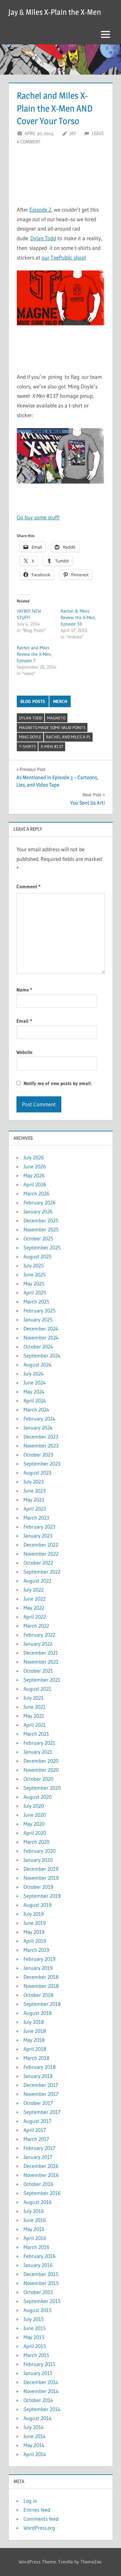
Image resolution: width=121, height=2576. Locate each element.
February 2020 (40, 1851)
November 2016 (41, 2175)
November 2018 (41, 1986)
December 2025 (41, 1220)
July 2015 (34, 2319)
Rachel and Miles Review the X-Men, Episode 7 (34, 654)
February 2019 (40, 1959)
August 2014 (38, 2418)
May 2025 (34, 1283)
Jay (73, 133)
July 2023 (34, 1482)
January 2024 (38, 1428)
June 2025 (35, 1274)
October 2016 (38, 2184)
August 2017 (37, 2121)
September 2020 (42, 1788)
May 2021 (34, 1716)
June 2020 (35, 1815)
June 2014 (35, 2436)
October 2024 (38, 1347)
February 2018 (40, 2067)
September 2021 (42, 1680)
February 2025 (40, 1311)
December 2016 (41, 2166)
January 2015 (38, 2373)
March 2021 (36, 1734)
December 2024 (41, 1329)
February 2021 (39, 1743)
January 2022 (38, 1644)
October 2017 (38, 2103)
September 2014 (42, 2409)
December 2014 (41, 2382)
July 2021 (34, 1698)
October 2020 (38, 1779)
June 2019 (35, 1923)
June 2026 (35, 1166)
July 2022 (34, 1590)
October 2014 (38, 2400)
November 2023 (41, 1446)
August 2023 (37, 1473)
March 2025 (36, 1302)
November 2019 (41, 1878)
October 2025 (38, 1238)
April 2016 (35, 2238)
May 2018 (34, 2040)
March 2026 (36, 1193)
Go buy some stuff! (38, 517)
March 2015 (36, 2355)
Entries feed (37, 2510)
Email (24, 1021)
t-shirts (27, 746)
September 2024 (42, 1356)
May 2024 (34, 1392)
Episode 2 (40, 210)
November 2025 (41, 1229)
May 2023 (34, 1500)
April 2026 (35, 1184)
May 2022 (34, 1608)
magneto (56, 718)
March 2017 (36, 2139)
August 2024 (38, 1365)
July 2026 (34, 1157)
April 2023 (35, 1509)
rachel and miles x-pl (68, 737)
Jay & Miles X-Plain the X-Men (55, 12)
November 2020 (41, 1770)
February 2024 (40, 1419)
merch (60, 701)
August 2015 (38, 2310)
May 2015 (34, 2337)
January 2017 (38, 2157)
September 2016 (42, 2193)
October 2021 (38, 1671)
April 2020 (35, 1833)
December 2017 (41, 2085)
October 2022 (38, 1563)
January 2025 (38, 1320)
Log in (30, 2501)
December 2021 (41, 1653)
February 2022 (39, 1635)
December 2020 (41, 1761)
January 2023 (38, 1536)
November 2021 (41, 1662)
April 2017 (35, 2130)
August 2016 (38, 2202)
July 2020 (34, 1806)
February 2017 (39, 2148)
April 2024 (35, 1401)
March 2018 (36, 2058)
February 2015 (40, 2364)
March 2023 (36, 1518)
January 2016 (38, 2265)
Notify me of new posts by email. (58, 1083)
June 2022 (35, 1599)
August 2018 (38, 2013)
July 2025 (34, 1265)
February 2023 (39, 1527)
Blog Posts (33, 701)
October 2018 (38, 1995)
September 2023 (42, 1464)
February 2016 (40, 2256)
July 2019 (34, 1914)
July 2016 (34, 2211)
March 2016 (36, 2247)
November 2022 (41, 1554)
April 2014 (35, 2454)
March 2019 (36, 1950)
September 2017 (42, 2112)
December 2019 (41, 1869)
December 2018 (41, 1977)
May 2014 (34, 2445)
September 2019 (42, 1896)
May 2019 (34, 1932)
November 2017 (41, 2094)
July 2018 (34, 2022)
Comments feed (41, 2519)
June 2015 (35, 2328)
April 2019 (35, 1941)
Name (24, 990)
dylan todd (31, 718)
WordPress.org (39, 2528)
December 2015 (41, 2274)
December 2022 (41, 1545)
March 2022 (36, 1626)
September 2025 (42, 1247)
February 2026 (40, 1202)
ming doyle (30, 737)
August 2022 (37, 1581)
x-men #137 (52, 746)
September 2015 (42, 2301)
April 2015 (35, 2346)
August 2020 (38, 1797)
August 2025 (38, 1256)
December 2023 (41, 1437)
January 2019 (38, 1968)
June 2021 (35, 1707)
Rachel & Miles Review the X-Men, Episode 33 (78, 617)
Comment (28, 886)
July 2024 (34, 1374)
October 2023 (38, 1455)
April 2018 (35, 2049)
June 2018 (35, 2031)
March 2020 (36, 1842)
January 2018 (38, 2076)
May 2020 (34, 1824)
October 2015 (38, 2292)
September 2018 (42, 2004)
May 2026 (34, 1175)
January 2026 (38, 1211)
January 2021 (38, 1752)
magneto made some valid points (52, 727)
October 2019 (38, 1887)
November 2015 (41, 2283)
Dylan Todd (43, 238)
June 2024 (35, 1383)
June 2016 (35, 2220)
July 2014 (34, 2427)
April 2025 (35, 1293)
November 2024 (41, 1338)
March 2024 (36, 1410)
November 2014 (41, 2391)
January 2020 (38, 1860)
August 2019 (38, 1905)
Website (24, 1052)
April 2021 (35, 1725)
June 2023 (35, 1491)
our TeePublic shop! (64, 257)
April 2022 (35, 1617)
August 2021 (37, 1689)
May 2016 (34, 2229)
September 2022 (42, 1572)
